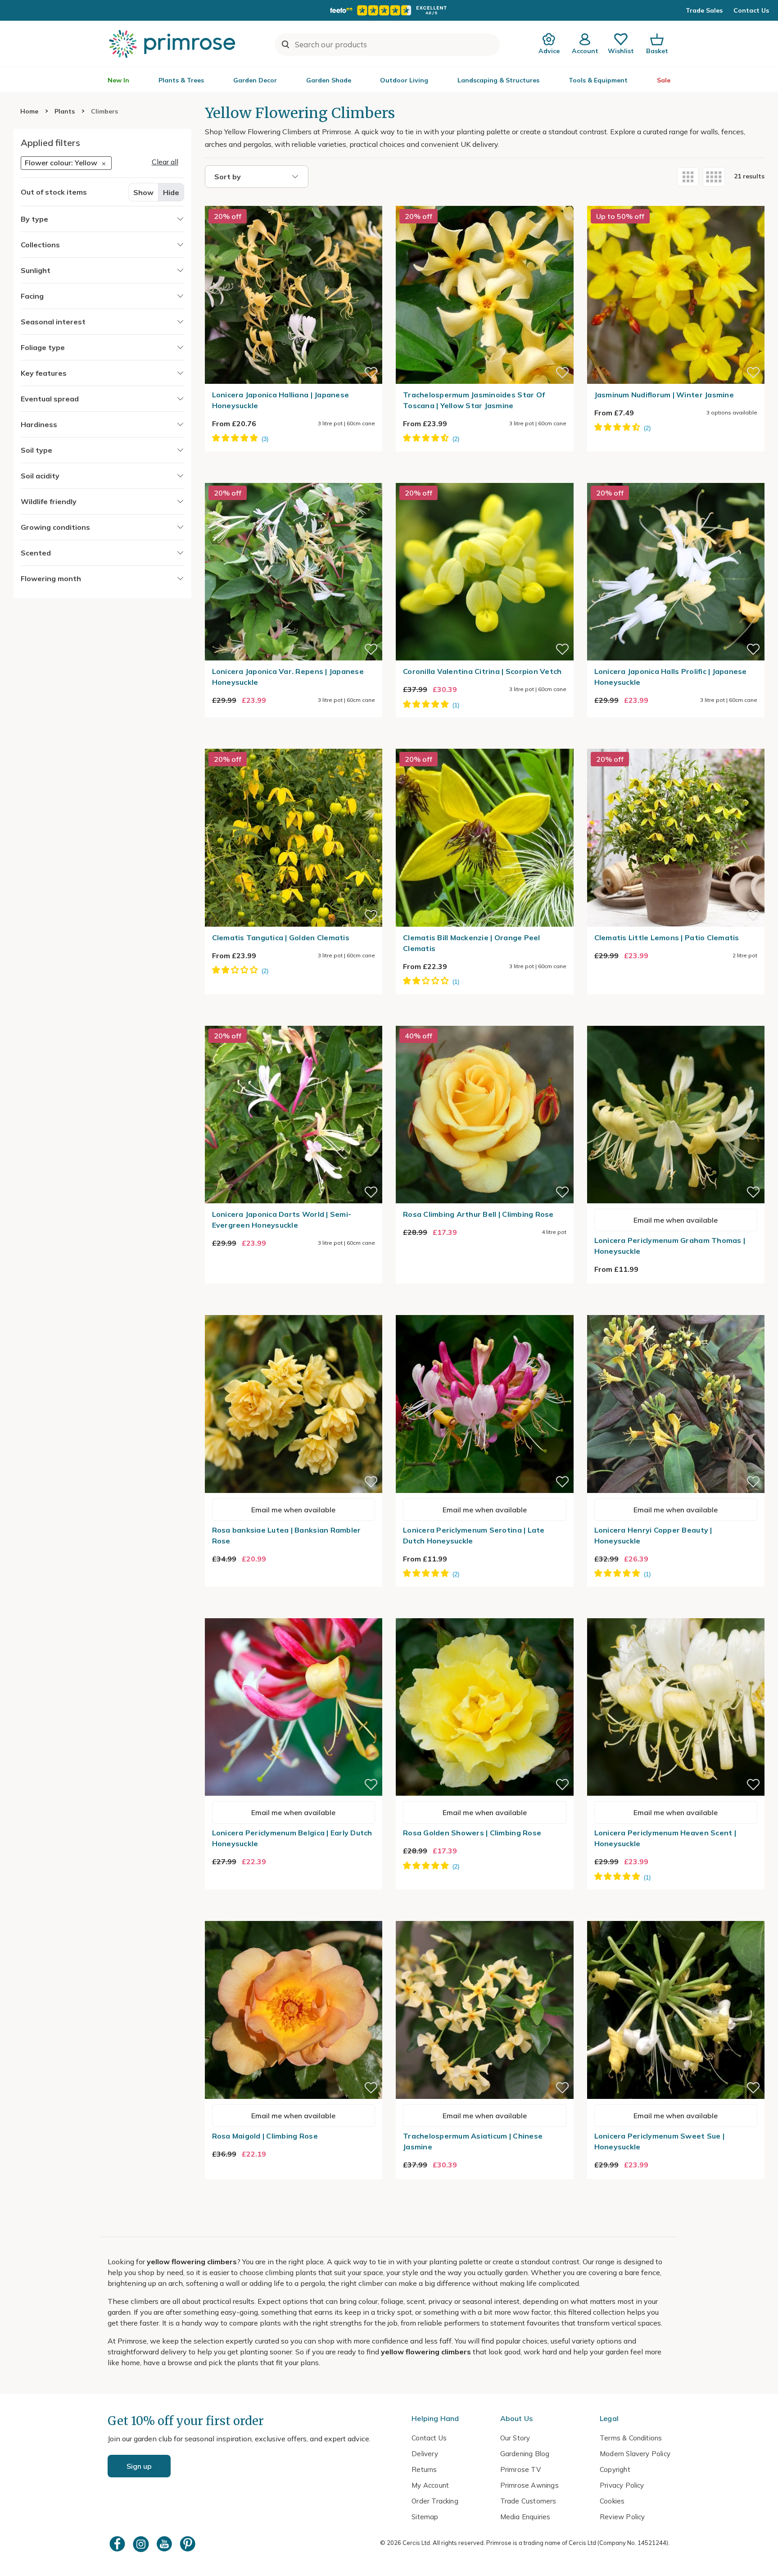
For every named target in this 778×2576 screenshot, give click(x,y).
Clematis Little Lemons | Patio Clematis (667, 938)
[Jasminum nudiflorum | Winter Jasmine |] (676, 200)
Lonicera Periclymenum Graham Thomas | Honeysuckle (670, 1246)
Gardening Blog (525, 2454)
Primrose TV (520, 2469)
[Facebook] (118, 2544)
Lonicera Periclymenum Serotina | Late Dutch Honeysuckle (474, 1535)
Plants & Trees (181, 80)
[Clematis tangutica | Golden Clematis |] (294, 743)
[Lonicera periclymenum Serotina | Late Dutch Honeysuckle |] (485, 1310)
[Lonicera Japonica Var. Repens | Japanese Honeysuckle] (294, 478)
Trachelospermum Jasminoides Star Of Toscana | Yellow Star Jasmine (474, 400)
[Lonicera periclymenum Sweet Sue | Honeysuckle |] (676, 1916)
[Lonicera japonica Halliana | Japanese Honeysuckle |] (294, 200)
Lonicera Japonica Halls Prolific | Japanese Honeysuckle (671, 677)
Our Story (515, 2438)
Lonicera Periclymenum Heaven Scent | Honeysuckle (665, 1838)
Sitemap (425, 2517)
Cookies (612, 2501)
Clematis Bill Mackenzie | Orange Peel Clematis (472, 943)
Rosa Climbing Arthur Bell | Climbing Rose (478, 1214)
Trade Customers (528, 2501)
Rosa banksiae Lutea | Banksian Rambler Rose (287, 1535)
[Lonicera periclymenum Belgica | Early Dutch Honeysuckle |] (294, 1613)
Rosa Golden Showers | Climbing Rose (472, 1833)
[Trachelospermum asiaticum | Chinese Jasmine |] (485, 1916)
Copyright (615, 2469)
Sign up (139, 2466)
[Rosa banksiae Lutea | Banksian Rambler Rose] (294, 1310)
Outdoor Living (404, 80)
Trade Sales (704, 10)
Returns (424, 2469)
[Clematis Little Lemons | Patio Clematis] (676, 743)
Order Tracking (435, 2501)
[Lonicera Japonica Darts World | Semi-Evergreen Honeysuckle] (294, 1020)
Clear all (165, 162)
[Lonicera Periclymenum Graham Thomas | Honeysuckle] (676, 1020)
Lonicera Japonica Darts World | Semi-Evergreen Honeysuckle (282, 1220)
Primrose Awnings (529, 2485)
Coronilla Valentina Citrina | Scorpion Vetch (482, 671)
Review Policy (622, 2517)
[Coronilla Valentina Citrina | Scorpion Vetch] (485, 478)
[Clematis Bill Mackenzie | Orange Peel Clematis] (485, 743)
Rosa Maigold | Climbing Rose (265, 2136)
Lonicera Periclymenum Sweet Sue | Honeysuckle (660, 2141)
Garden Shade (329, 80)
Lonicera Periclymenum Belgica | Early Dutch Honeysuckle (292, 1838)
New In (118, 80)
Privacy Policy (622, 2485)
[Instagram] (142, 2544)
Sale (664, 80)
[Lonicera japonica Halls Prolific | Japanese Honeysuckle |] (676, 478)
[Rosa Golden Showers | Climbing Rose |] (485, 1613)
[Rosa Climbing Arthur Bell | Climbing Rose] (485, 1020)
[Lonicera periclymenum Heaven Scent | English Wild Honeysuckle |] (676, 1613)
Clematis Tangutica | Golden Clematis (281, 938)
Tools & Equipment (598, 80)
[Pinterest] (189, 2544)
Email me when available (676, 1220)
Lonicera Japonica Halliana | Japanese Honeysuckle (281, 400)
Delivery (425, 2454)
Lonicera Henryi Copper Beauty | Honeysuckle (653, 1535)
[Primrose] (173, 44)
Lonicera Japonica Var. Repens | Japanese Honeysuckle (288, 677)
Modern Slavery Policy (635, 2454)
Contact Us (751, 10)
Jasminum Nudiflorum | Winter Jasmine (664, 395)
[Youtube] (165, 2544)
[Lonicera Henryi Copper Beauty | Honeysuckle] (676, 1310)
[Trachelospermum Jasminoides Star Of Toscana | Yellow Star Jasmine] (485, 200)
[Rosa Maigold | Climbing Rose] (294, 1916)
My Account (430, 2485)
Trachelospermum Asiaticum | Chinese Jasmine (473, 2141)
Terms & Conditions (631, 2438)
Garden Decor (255, 80)
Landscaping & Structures (498, 80)
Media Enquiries (525, 2517)
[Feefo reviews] (389, 10)
